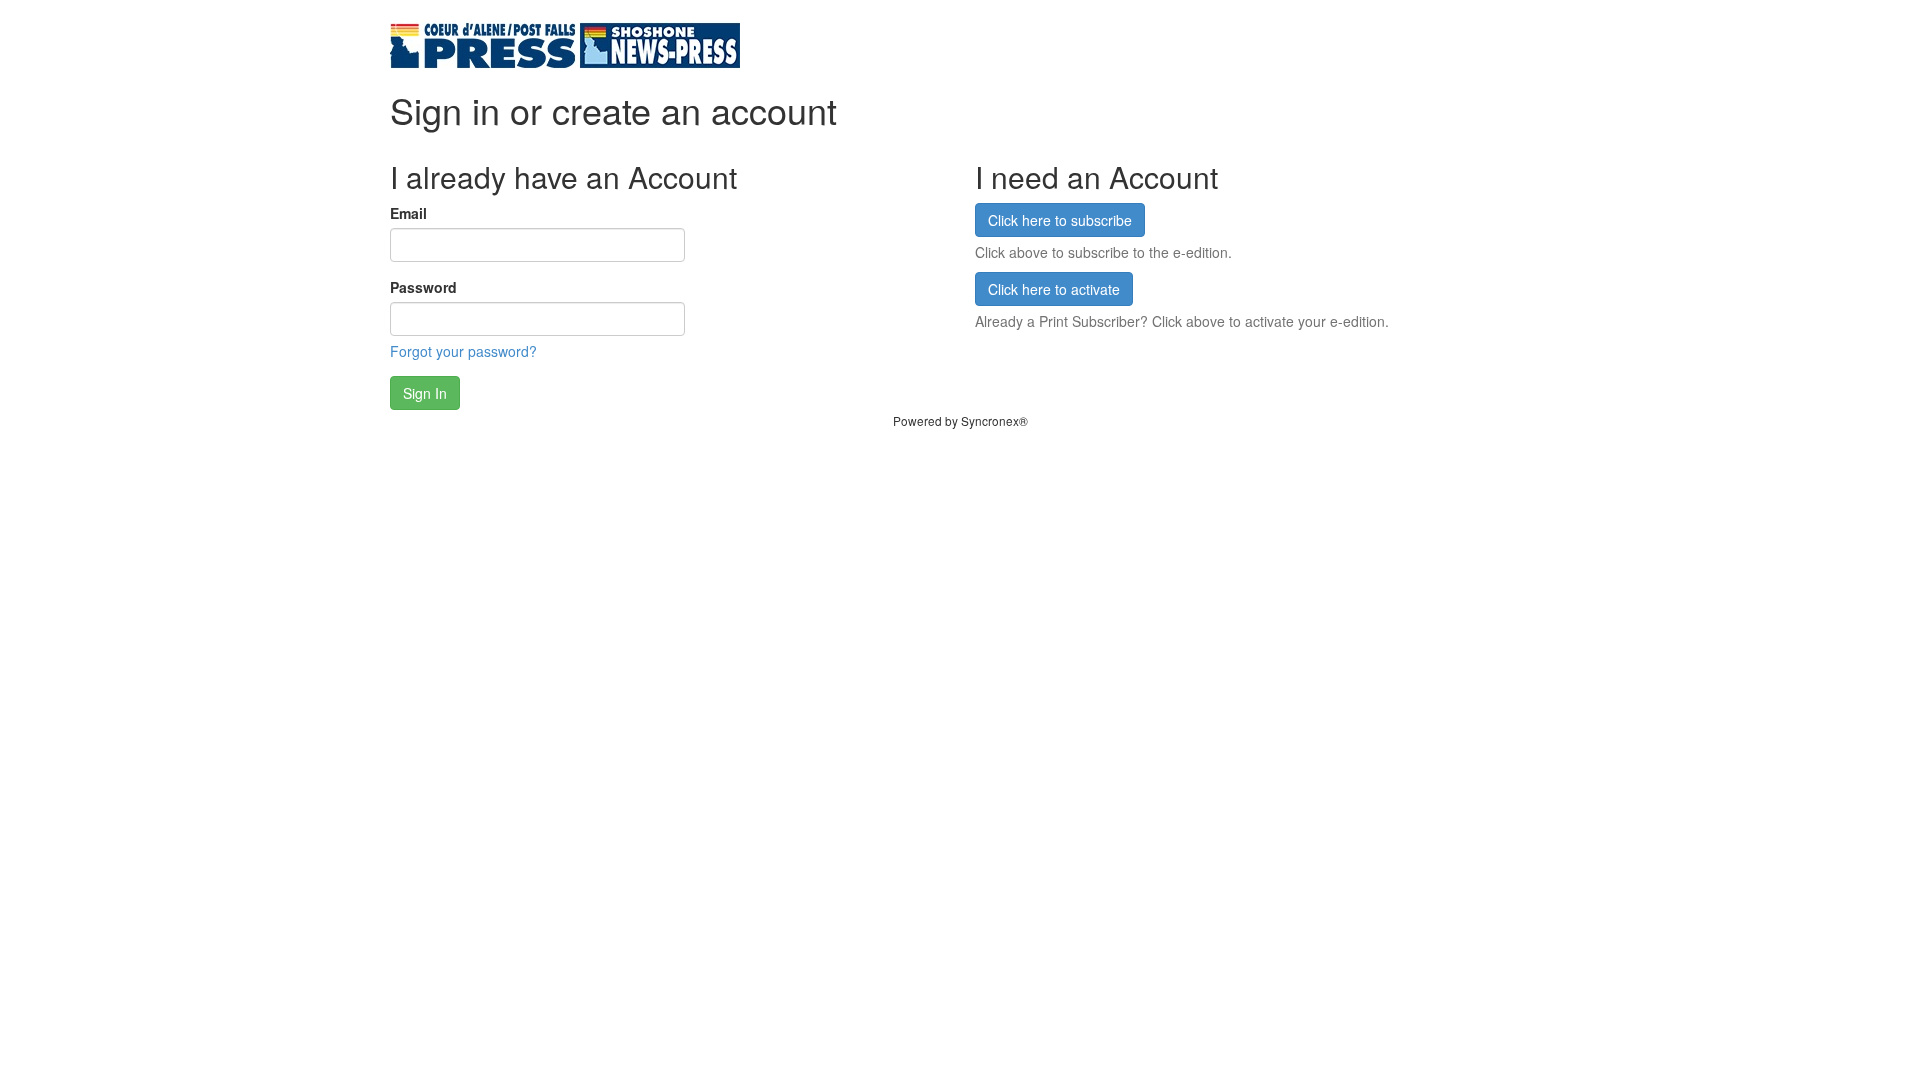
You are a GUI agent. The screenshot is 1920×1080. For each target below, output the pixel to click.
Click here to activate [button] (1054, 289)
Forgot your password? (463, 351)
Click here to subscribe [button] (1060, 220)
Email (408, 213)
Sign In (425, 393)
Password (423, 287)
